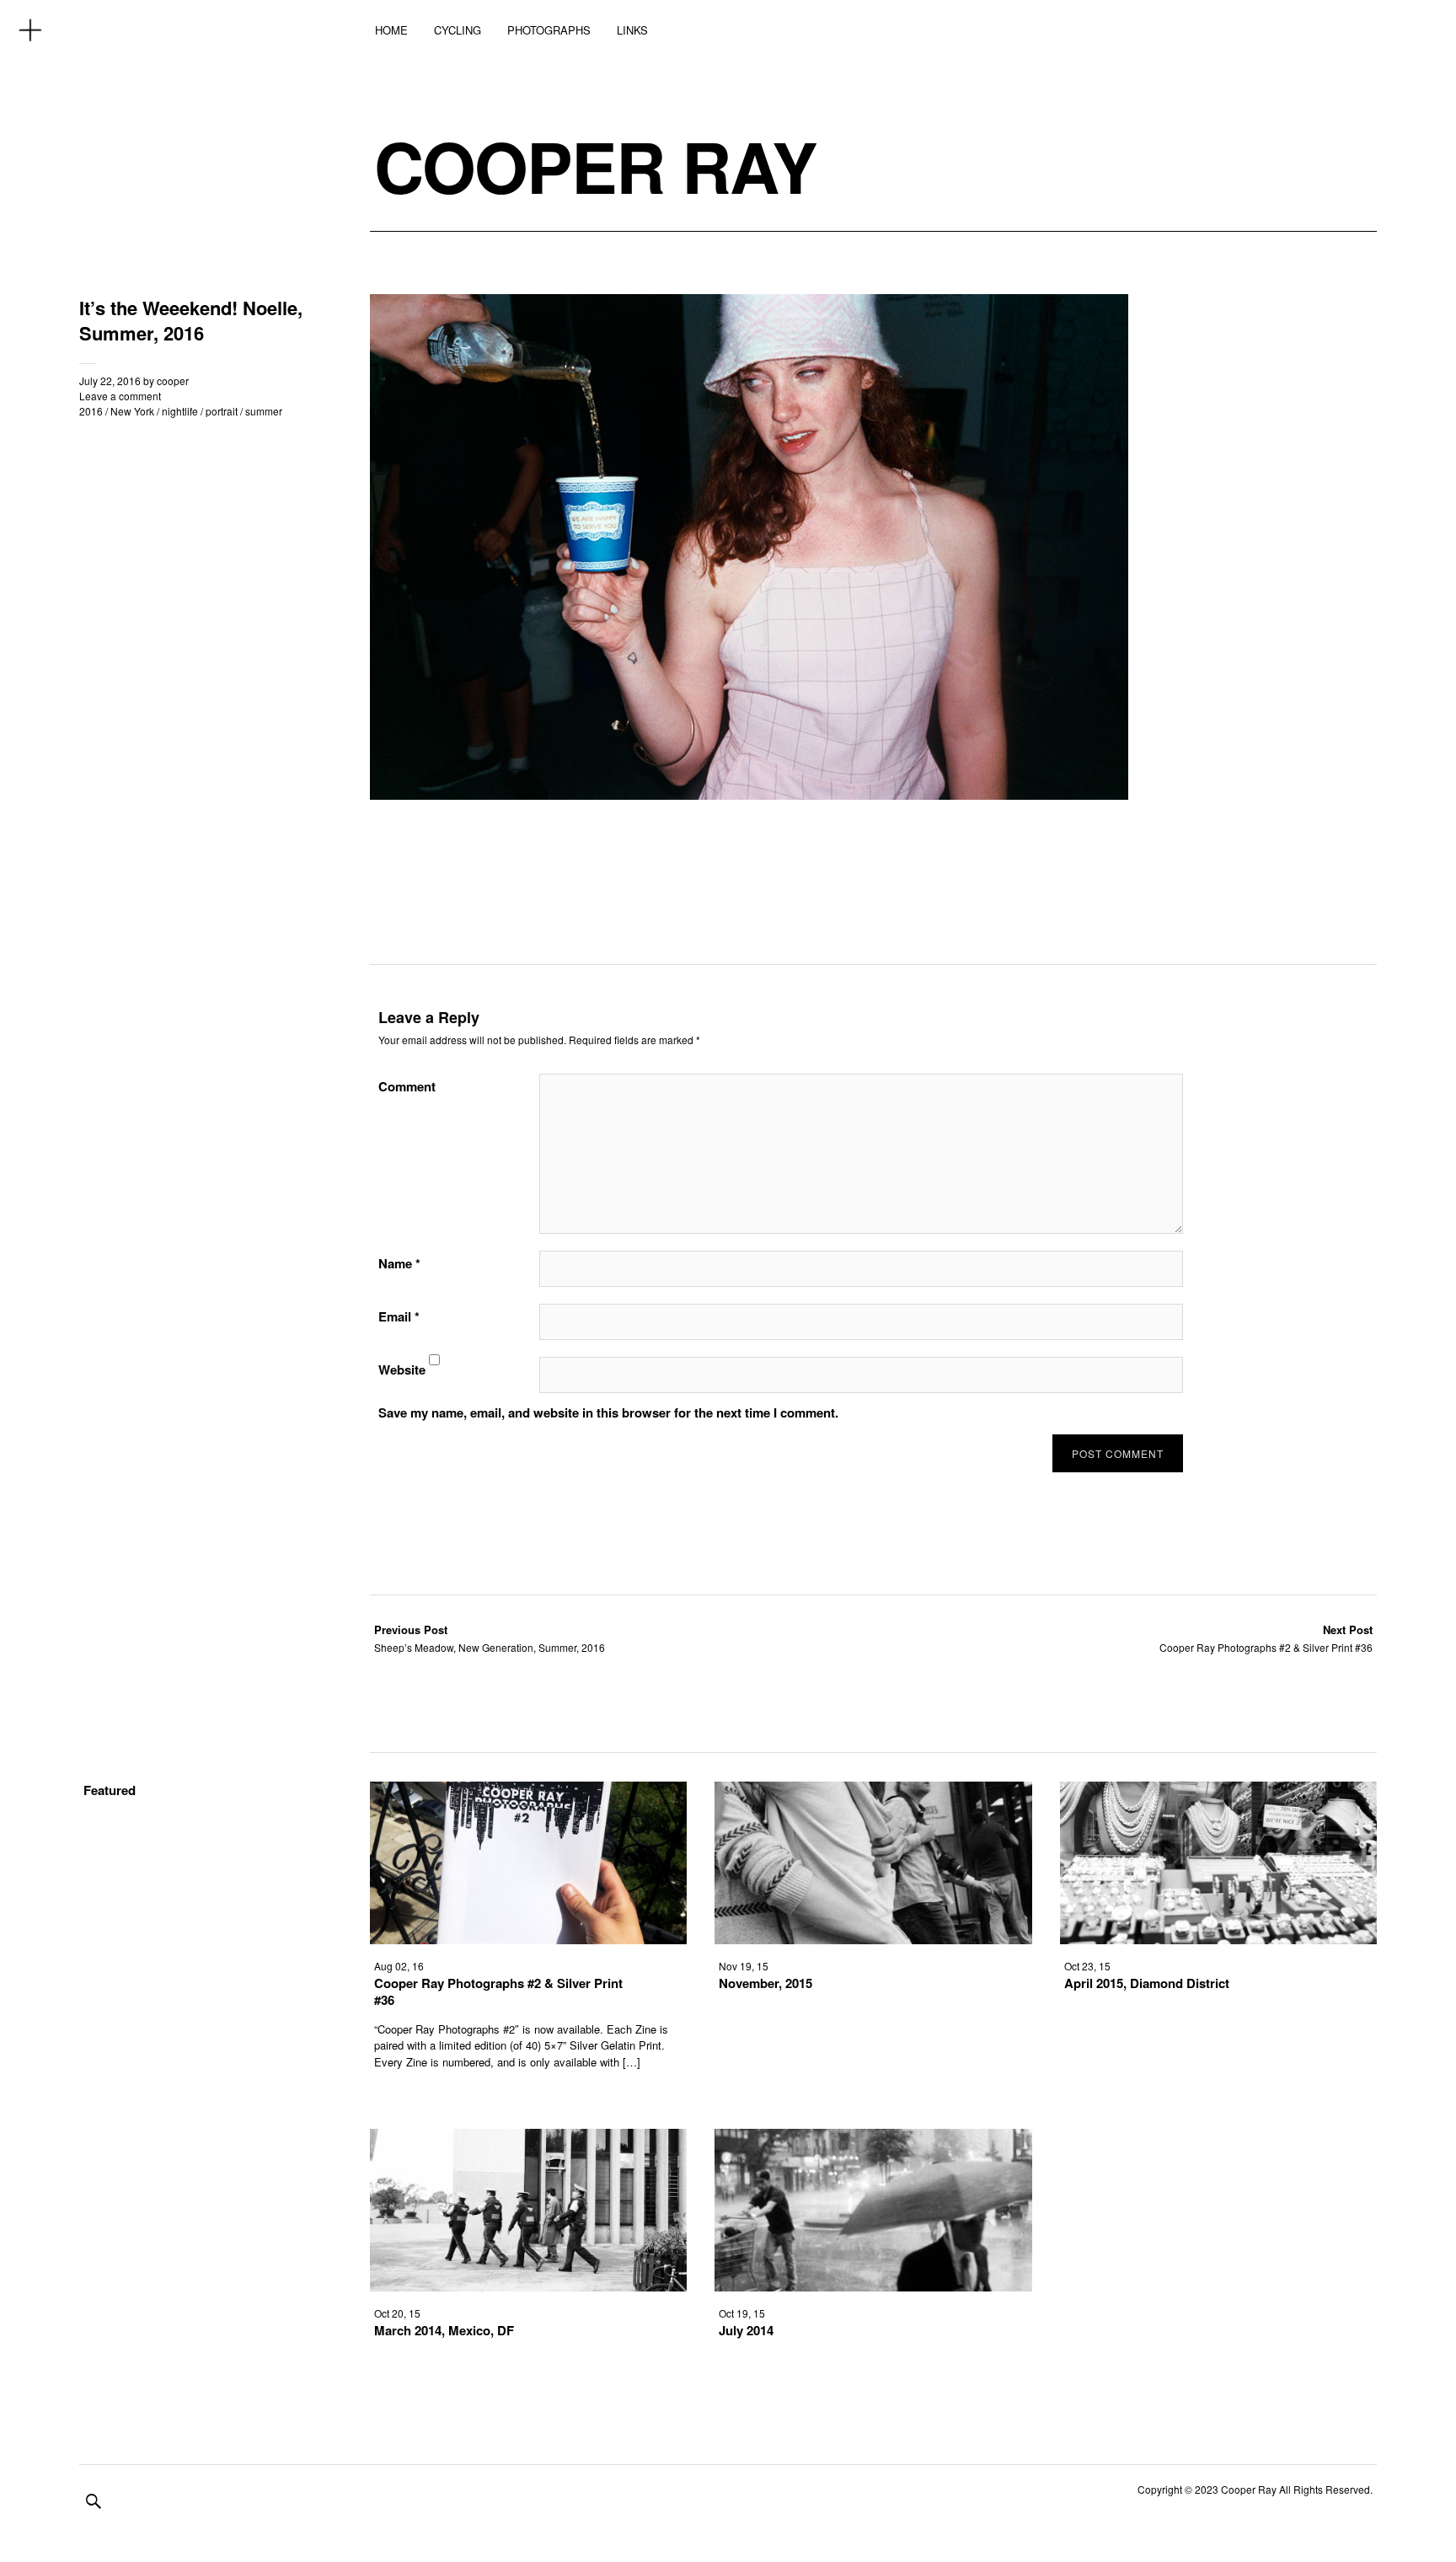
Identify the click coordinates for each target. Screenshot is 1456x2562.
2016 (91, 411)
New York (132, 411)
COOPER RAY (595, 166)
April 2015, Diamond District (1147, 1983)
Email (399, 1316)
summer (264, 411)
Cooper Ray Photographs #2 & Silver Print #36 (1266, 1638)
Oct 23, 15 (1087, 1966)
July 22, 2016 (110, 381)
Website (402, 1369)
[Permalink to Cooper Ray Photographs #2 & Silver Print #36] (528, 1939)
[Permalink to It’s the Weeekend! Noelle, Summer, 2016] (749, 794)
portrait (222, 411)
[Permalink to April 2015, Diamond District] (1218, 1939)
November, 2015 (765, 1983)
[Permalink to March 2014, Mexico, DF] (528, 2286)
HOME (391, 30)
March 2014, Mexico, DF (444, 2330)
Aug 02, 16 (399, 1966)
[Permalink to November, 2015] (873, 1939)
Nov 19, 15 (744, 1966)
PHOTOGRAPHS (549, 30)
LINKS (632, 30)
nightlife (180, 411)
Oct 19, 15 (742, 2313)
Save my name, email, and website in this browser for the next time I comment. (608, 1412)
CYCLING (458, 30)
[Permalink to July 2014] (873, 2286)
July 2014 (746, 2330)
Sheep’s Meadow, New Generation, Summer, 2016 (490, 1638)
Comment (407, 1086)
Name (399, 1263)
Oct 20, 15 (397, 2313)
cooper (173, 381)
